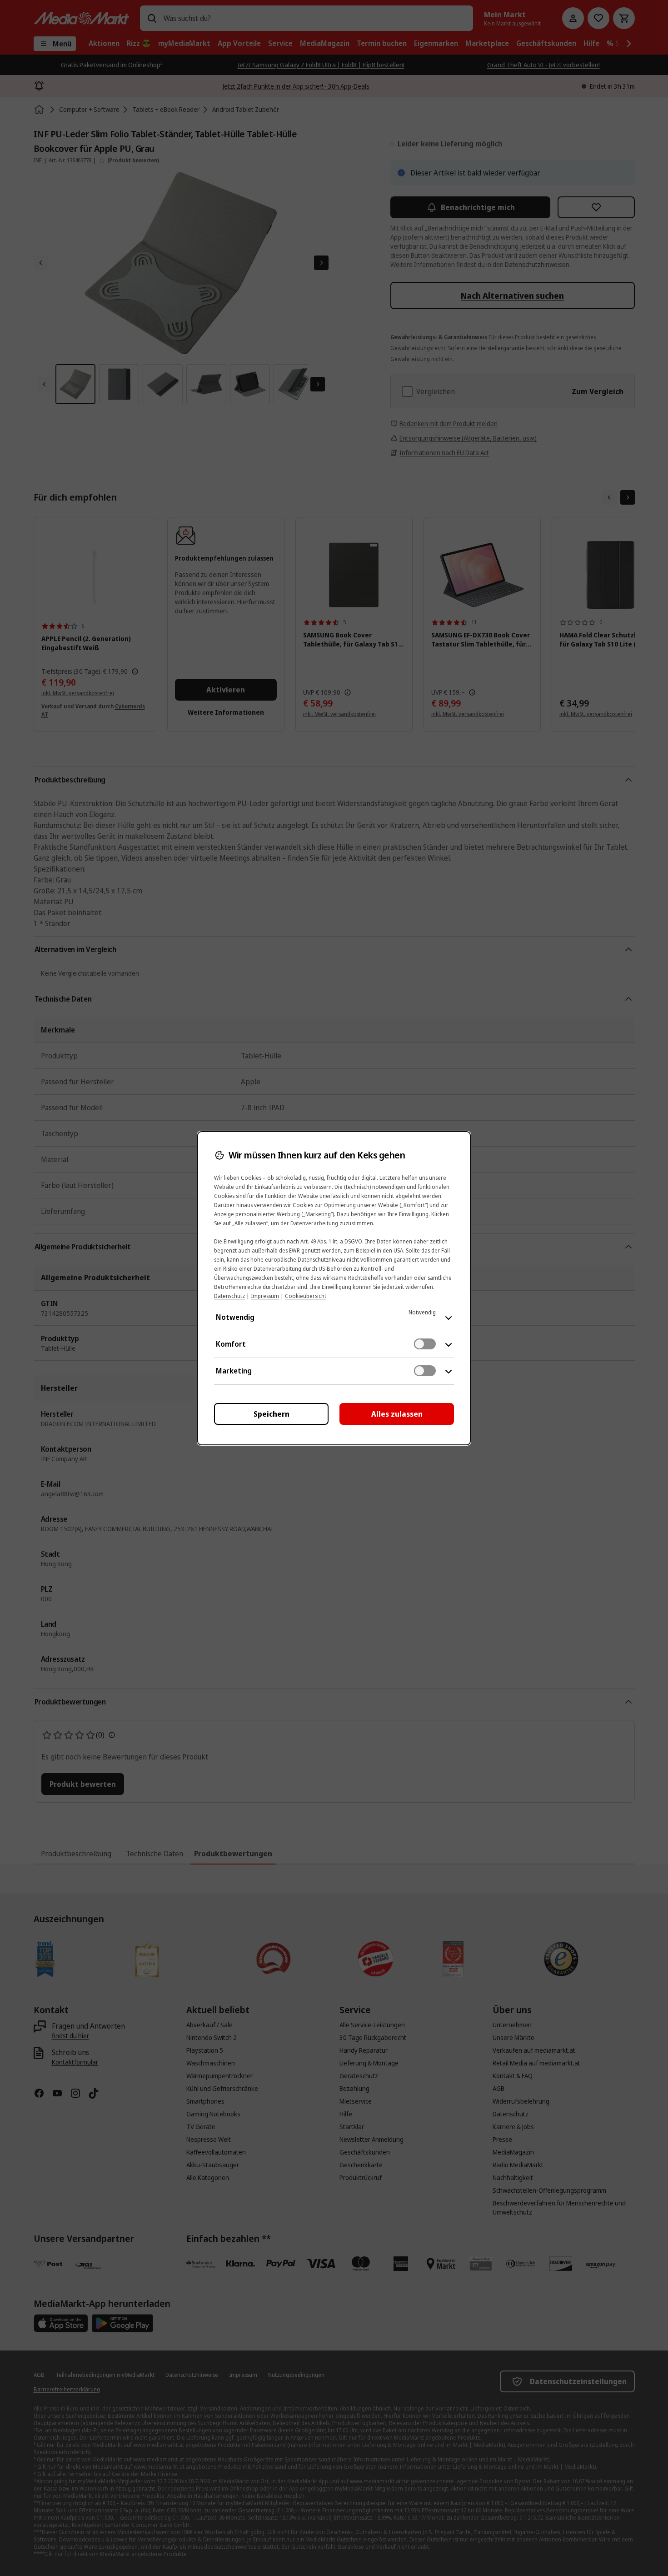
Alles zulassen (397, 1414)
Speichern (272, 1414)
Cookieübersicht (306, 1296)
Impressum (265, 1296)
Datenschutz (229, 1296)
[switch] (425, 1344)
